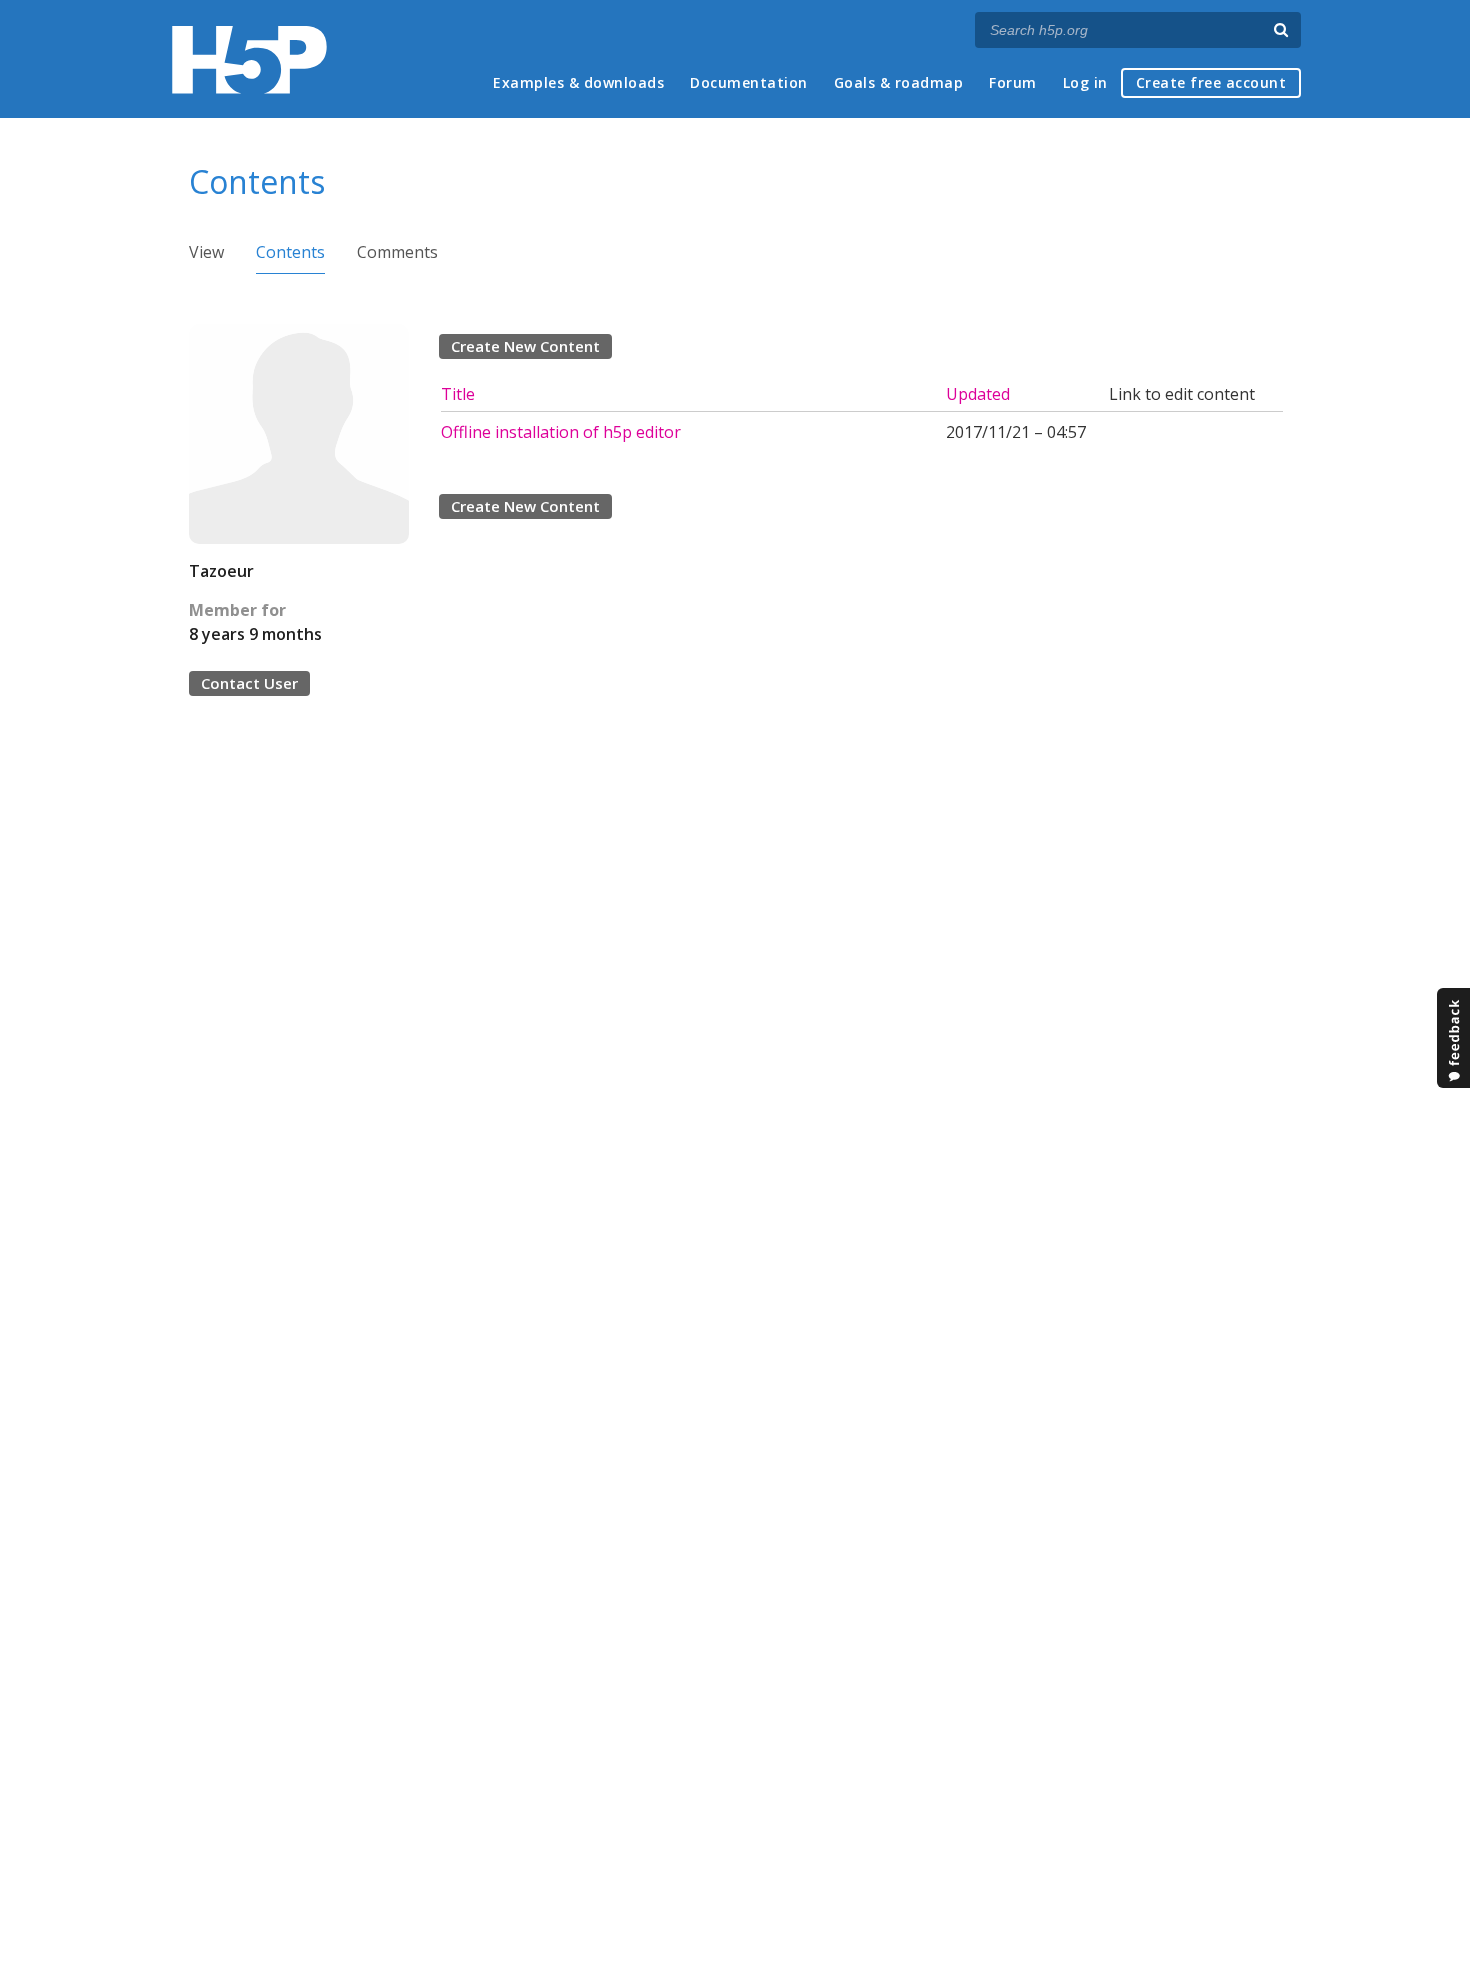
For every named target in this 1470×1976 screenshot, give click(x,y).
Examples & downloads (578, 82)
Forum (1013, 82)
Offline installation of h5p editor (561, 432)
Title (458, 394)
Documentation (749, 82)
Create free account (1211, 82)
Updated (978, 394)
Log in (1085, 82)
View (206, 252)
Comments (397, 252)
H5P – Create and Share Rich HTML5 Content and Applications (249, 59)
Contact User (249, 683)
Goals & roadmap (899, 82)
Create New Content (525, 346)
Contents (290, 252)
